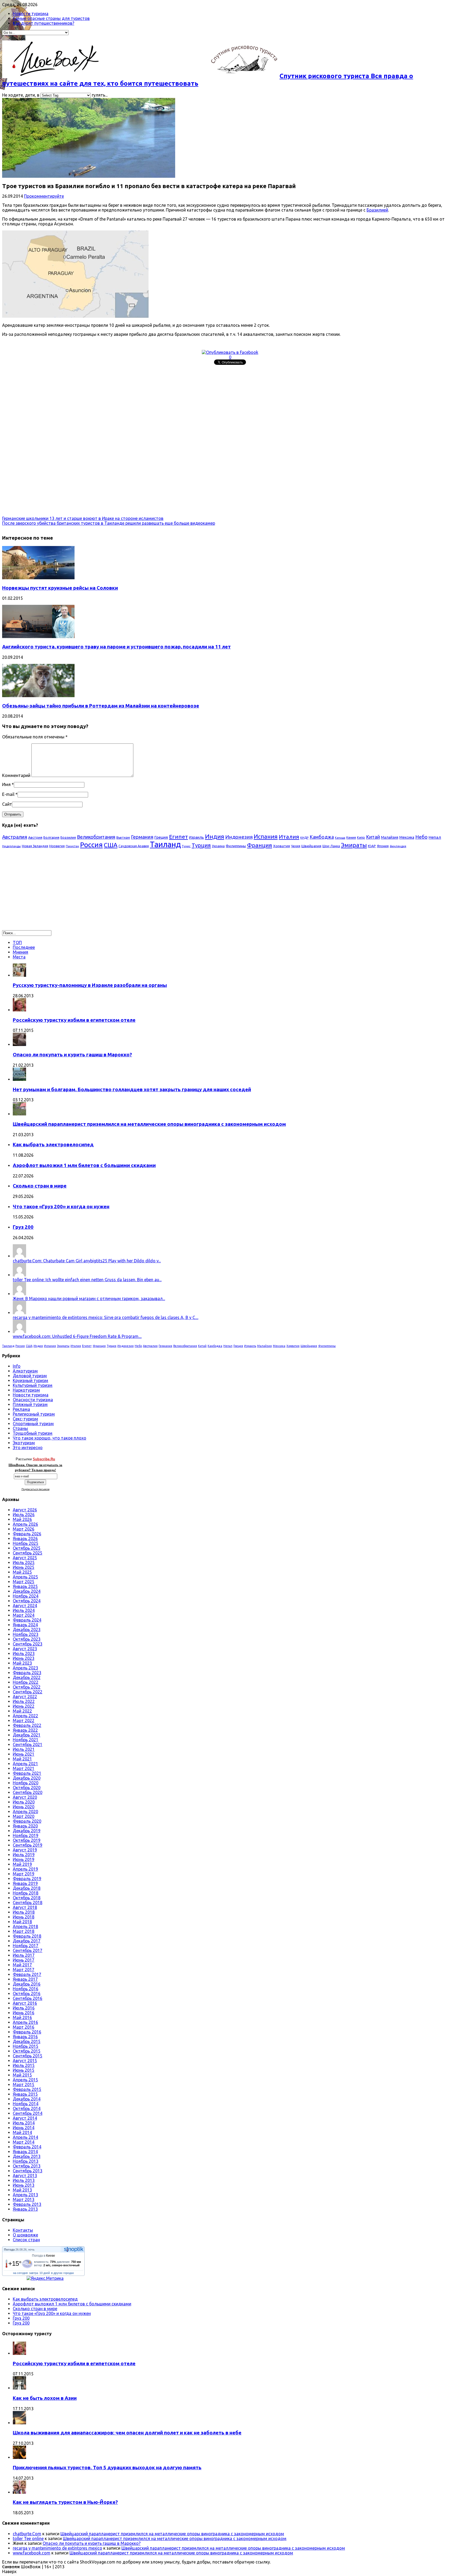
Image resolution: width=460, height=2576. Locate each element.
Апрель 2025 (25, 1577)
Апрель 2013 (25, 2195)
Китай (373, 837)
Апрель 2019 (25, 1869)
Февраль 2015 (27, 2089)
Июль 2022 (24, 1701)
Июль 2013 (24, 2180)
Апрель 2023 (25, 1668)
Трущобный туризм (33, 1433)
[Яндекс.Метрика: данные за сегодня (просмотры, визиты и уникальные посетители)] (45, 2278)
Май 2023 (22, 1663)
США (111, 845)
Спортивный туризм (33, 1424)
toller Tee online (28, 2538)
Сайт (7, 804)
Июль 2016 (24, 2008)
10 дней (45, 2273)
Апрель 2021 (25, 1764)
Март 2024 (24, 1615)
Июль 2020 (24, 1802)
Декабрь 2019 (27, 1831)
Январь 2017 (25, 1979)
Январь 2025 (25, 1586)
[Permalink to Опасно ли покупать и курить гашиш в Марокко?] (19, 1044)
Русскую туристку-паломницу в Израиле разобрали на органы (90, 985)
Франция (260, 845)
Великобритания (96, 837)
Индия (215, 836)
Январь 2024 (25, 1625)
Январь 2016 (25, 2037)
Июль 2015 (24, 2065)
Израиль (196, 837)
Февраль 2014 (27, 2147)
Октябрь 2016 (27, 1994)
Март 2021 (24, 1768)
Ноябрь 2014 (26, 2104)
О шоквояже (25, 2235)
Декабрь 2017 (27, 1941)
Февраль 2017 (27, 1974)
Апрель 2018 (25, 1926)
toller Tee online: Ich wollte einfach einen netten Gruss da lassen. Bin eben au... (87, 1280)
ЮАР (372, 846)
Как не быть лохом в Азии (45, 2398)
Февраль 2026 (27, 1534)
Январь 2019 (25, 1883)
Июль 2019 (24, 1855)
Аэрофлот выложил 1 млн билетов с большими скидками (84, 1165)
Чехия (296, 846)
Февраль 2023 (27, 1673)
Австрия (35, 838)
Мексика (407, 837)
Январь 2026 (25, 1539)
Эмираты (354, 845)
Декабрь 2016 (27, 1984)
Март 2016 (24, 2027)
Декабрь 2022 (27, 1677)
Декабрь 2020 (27, 1778)
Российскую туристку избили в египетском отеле (74, 1020)
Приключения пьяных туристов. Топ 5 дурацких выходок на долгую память (107, 2468)
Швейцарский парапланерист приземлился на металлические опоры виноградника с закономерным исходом (149, 1124)
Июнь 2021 (24, 1754)
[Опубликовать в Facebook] (230, 352)
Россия (91, 845)
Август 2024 (25, 1606)
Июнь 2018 (24, 1917)
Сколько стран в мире (40, 1186)
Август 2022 (25, 1697)
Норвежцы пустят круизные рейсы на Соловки (60, 588)
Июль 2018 (24, 1912)
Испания (266, 836)
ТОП (17, 942)
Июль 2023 (24, 1653)
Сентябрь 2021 (28, 1744)
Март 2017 (24, 1970)
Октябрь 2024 (27, 1601)
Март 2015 (24, 2085)
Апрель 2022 (25, 1716)
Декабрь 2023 (27, 1630)
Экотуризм (24, 1443)
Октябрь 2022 (27, 1687)
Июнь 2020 (24, 1807)
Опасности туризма (33, 1400)
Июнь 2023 (24, 1658)
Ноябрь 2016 (26, 1989)
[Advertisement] (162, 404)
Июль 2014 (24, 2123)
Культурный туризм (33, 1385)
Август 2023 (25, 1649)
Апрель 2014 (25, 2137)
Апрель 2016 (25, 2022)
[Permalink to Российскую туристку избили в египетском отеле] (19, 1010)
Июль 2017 (24, 1955)
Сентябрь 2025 (28, 1553)
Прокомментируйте (44, 196)
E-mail (8, 794)
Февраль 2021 (27, 1773)
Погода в (44, 2256)
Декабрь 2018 (27, 1888)
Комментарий (16, 775)
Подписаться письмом (36, 1489)
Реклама (21, 1409)
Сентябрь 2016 (28, 1998)
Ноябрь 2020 (26, 1783)
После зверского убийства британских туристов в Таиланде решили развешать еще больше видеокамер (109, 523)
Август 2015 (25, 2061)
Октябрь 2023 (27, 1639)
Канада (340, 838)
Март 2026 (24, 1529)
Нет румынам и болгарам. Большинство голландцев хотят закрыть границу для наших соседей (132, 1089)
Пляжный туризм (30, 1404)
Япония (383, 846)
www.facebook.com (32, 2553)
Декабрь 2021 (27, 1735)
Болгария (51, 837)
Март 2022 (24, 1721)
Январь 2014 (25, 2152)
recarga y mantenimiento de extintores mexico (57, 2548)
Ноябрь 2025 (26, 1543)
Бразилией (377, 210)
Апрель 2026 (25, 1524)
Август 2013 (25, 2176)
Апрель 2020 (25, 1812)
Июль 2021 (24, 1749)
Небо (421, 837)
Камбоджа (322, 837)
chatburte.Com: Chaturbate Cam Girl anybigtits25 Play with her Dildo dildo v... (87, 1261)
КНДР (304, 838)
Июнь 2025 (24, 1567)
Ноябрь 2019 (26, 1835)
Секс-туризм (25, 1419)
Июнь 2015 (24, 2070)
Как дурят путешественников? (44, 23)
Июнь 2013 (24, 2185)
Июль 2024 (24, 1610)
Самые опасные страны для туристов (51, 18)
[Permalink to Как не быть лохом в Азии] (19, 2388)
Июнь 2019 (24, 1859)
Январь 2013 (25, 2209)
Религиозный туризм (34, 1414)
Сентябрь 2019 (28, 1845)
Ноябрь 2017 (26, 1946)
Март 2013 (24, 2199)
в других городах (63, 2273)
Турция (201, 845)
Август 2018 (25, 1907)
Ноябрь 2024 (26, 1596)
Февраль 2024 (27, 1620)
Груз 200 (23, 1227)
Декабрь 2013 (27, 2156)
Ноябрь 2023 (26, 1634)
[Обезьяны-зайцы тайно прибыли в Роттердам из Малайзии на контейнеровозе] (38, 696)
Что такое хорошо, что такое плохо (50, 1438)
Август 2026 (25, 1510)
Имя (6, 784)
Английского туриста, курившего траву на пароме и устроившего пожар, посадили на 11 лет (116, 647)
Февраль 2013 (27, 2204)
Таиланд (165, 844)
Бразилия (68, 837)
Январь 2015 (25, 2094)
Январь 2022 (25, 1730)
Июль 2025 (24, 1562)
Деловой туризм (30, 1376)
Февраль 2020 (27, 1821)
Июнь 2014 (24, 2128)
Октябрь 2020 (27, 1788)
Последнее (24, 947)
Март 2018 (24, 1931)
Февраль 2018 (27, 1936)
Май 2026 (22, 1519)
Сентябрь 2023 (28, 1644)
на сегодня (20, 2273)
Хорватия (282, 846)
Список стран (26, 2240)
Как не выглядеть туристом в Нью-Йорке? (65, 2502)
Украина (218, 846)
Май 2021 (22, 1759)
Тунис (186, 846)
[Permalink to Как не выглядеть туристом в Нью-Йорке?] (19, 2492)
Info (17, 1366)
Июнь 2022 (24, 1706)
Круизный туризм (30, 1380)
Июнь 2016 (24, 2013)
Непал (435, 837)
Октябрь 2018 (27, 1898)
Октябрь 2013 (27, 2166)
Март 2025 (24, 1582)
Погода (9, 2250)
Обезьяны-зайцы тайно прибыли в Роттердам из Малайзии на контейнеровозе (101, 706)
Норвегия (57, 846)
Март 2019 (24, 1874)
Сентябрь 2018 (28, 1903)
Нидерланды (11, 846)
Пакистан (72, 846)
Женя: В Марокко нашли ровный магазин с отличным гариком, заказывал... (89, 1299)
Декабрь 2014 (27, 2099)
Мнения (20, 952)
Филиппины (236, 846)
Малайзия (390, 837)
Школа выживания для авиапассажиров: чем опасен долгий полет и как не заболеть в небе (127, 2433)
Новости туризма (31, 14)
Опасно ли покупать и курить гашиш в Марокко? (72, 1055)
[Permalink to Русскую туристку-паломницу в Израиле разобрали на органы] (19, 975)
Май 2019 (22, 1864)
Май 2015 (22, 2075)
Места (19, 957)
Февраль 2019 (27, 1879)
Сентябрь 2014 (28, 2113)
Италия (289, 837)
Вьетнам (123, 838)
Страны (20, 1428)
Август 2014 (25, 2118)
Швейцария (311, 846)
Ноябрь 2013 (26, 2161)
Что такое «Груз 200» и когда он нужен (61, 1207)
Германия (142, 837)
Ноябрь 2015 (26, 2046)
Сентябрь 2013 (28, 2171)
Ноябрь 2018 (26, 1893)
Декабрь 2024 (27, 1591)
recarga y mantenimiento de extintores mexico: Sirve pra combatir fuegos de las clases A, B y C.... (106, 1317)
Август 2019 (25, 1850)
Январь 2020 (25, 1826)
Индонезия (239, 837)
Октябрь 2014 (27, 2108)
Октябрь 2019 (27, 1840)
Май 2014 (22, 2132)
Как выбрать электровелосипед (53, 1145)
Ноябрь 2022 (26, 1682)
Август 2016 (25, 2003)
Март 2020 (24, 1816)
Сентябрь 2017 (28, 1950)
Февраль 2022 (27, 1725)
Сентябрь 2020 (28, 1792)
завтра (34, 2273)
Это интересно (28, 1448)
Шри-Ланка (331, 846)
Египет (178, 837)
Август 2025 (25, 1558)
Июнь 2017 (24, 1960)
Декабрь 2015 (27, 2041)
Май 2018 (22, 1922)
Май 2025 (22, 1572)
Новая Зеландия (35, 846)
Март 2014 (24, 2142)
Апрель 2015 (25, 2080)
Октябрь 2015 (27, 2051)
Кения (351, 837)
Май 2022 (22, 1711)
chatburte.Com (27, 2534)
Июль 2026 (24, 1515)
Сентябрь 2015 (28, 2056)
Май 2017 (22, 1965)
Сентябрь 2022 (28, 1692)
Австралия (15, 837)
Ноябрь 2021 (26, 1740)
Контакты (23, 2230)
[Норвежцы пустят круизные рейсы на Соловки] (38, 578)
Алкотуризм (25, 1371)
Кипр (361, 837)
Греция (161, 837)
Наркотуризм (26, 1390)
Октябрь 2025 (27, 1548)
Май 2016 (22, 2017)
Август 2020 (25, 1797)
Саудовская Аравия (134, 846)
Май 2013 (22, 2190)
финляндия (398, 846)
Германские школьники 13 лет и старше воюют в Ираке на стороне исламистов (83, 518)
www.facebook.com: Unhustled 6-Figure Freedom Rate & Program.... (77, 1336)
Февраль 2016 (27, 2032)
